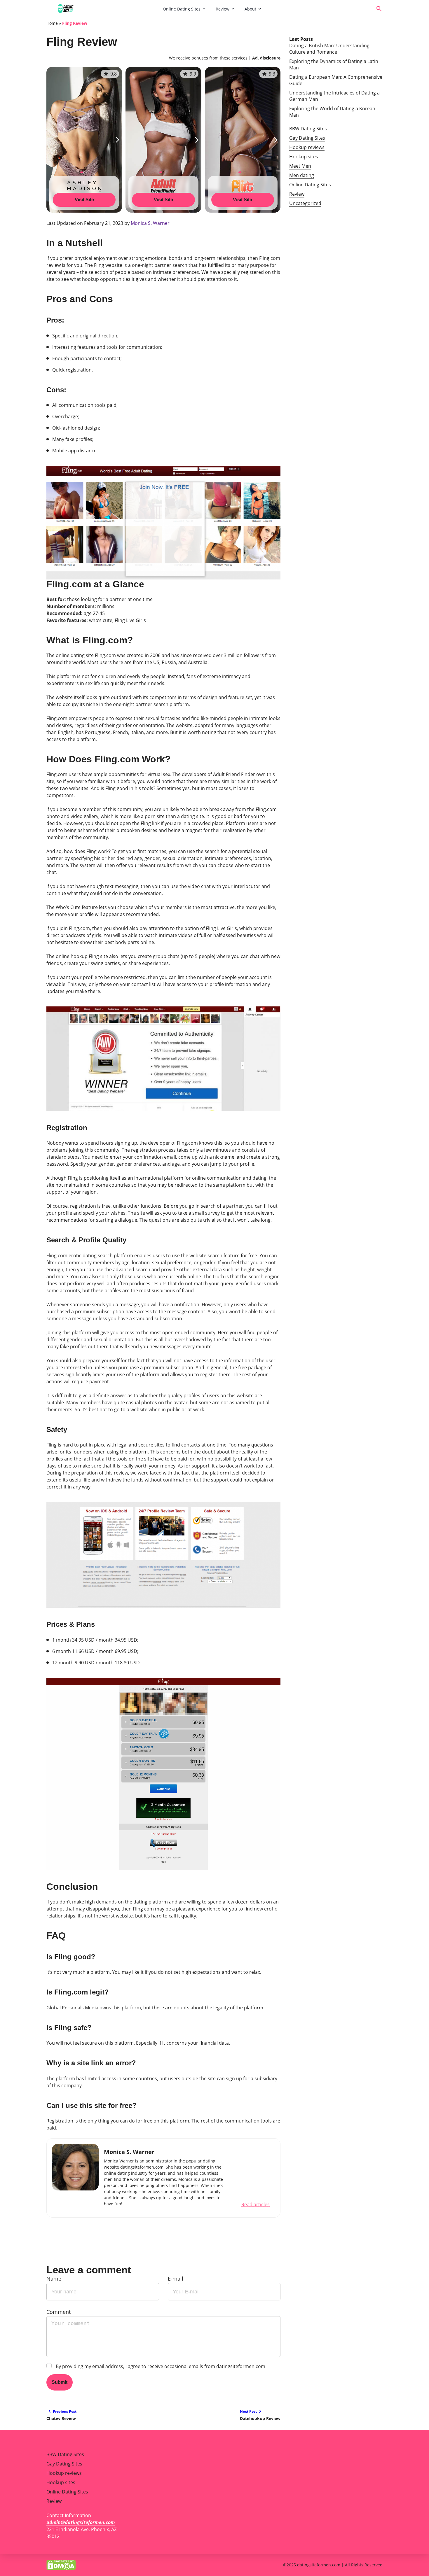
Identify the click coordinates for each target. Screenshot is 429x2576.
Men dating (302, 175)
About (250, 9)
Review (223, 9)
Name (54, 2279)
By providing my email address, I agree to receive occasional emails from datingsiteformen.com (161, 2366)
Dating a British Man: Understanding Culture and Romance (329, 49)
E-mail (176, 2279)
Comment (59, 2312)
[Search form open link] (379, 9)
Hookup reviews (307, 147)
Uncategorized (305, 203)
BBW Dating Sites (308, 129)
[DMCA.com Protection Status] (61, 2565)
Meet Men (300, 166)
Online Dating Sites (182, 9)
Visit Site (84, 200)
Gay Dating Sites (307, 138)
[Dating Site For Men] (103, 9)
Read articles (256, 2204)
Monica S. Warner (150, 223)
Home (52, 23)
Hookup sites (304, 157)
